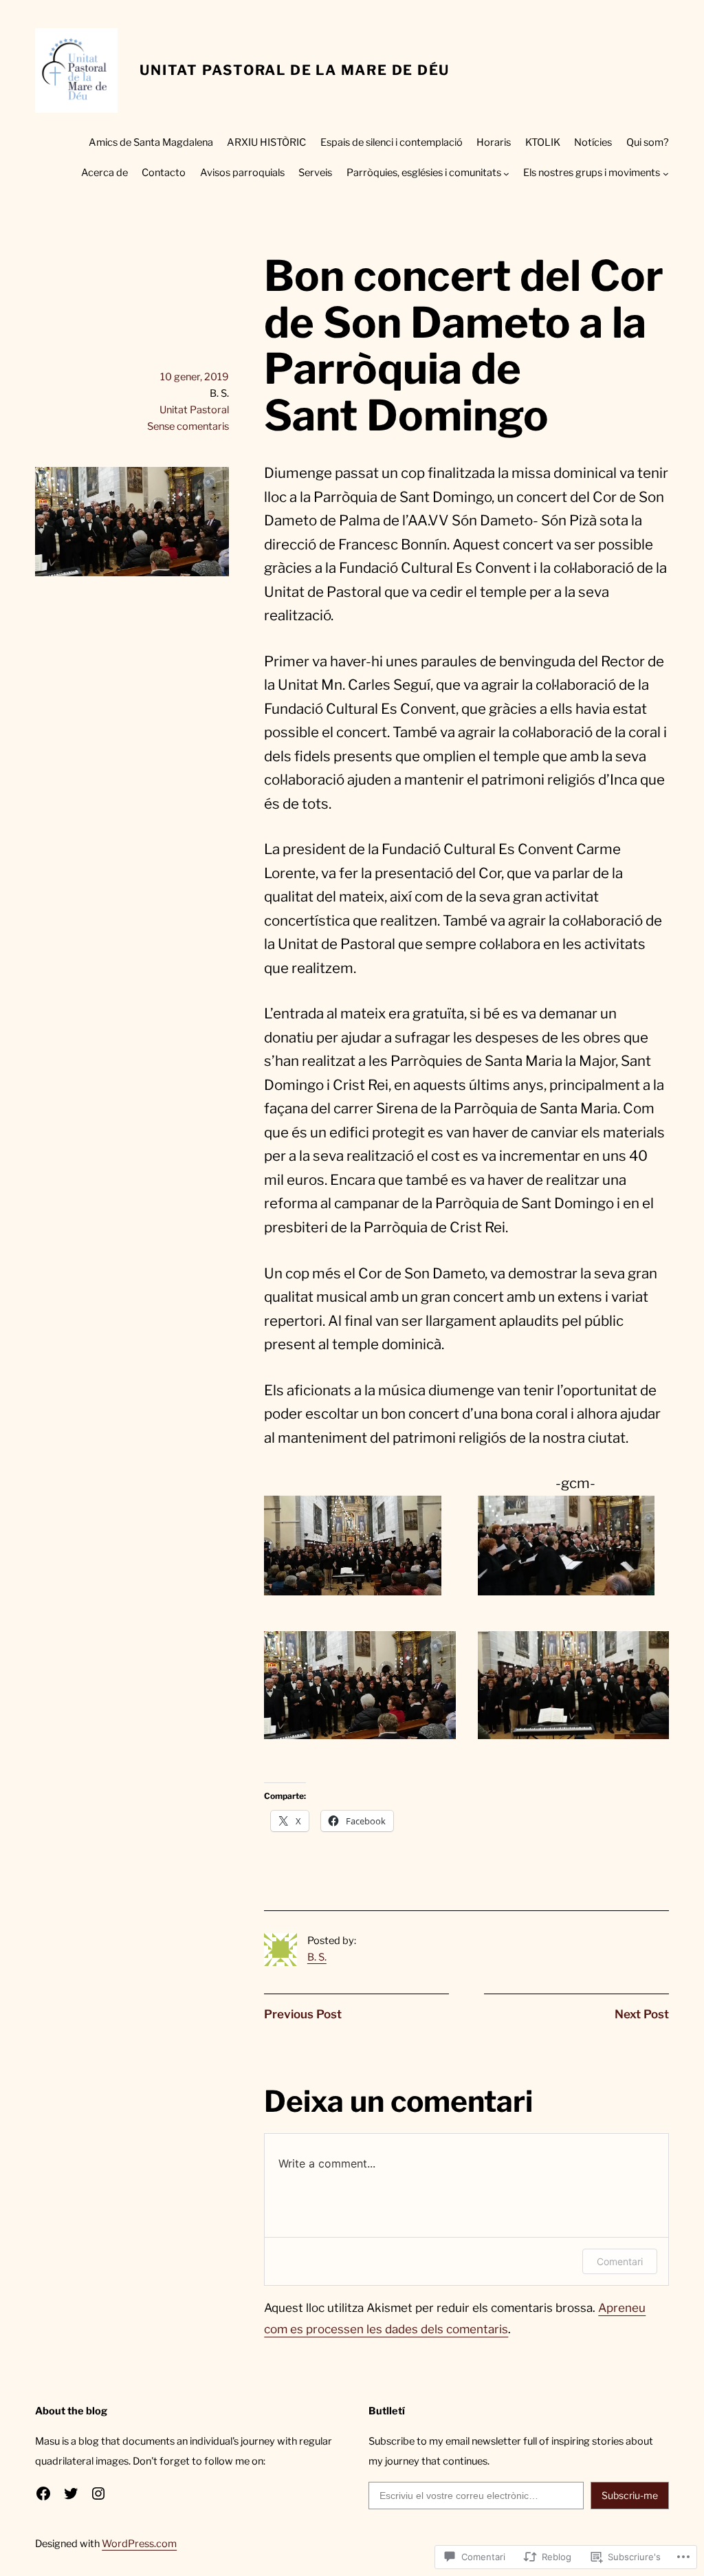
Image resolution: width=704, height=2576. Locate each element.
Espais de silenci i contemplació (392, 142)
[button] (353, 1546)
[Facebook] (43, 2493)
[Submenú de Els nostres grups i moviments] (666, 174)
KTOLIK (543, 142)
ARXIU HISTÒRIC (266, 142)
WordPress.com (139, 2544)
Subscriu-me (630, 2495)
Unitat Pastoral (194, 410)
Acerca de (104, 173)
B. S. (317, 1957)
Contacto (164, 173)
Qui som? (648, 142)
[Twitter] (71, 2493)
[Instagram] (98, 2493)
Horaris (494, 142)
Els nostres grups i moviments (592, 173)
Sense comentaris (188, 426)
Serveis (315, 173)
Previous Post (303, 2014)
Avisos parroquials (242, 173)
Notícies (593, 142)
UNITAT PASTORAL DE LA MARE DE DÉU (295, 70)
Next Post (642, 2014)
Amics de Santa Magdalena (151, 142)
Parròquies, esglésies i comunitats (424, 173)
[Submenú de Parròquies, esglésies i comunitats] (506, 174)
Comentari (620, 2261)
